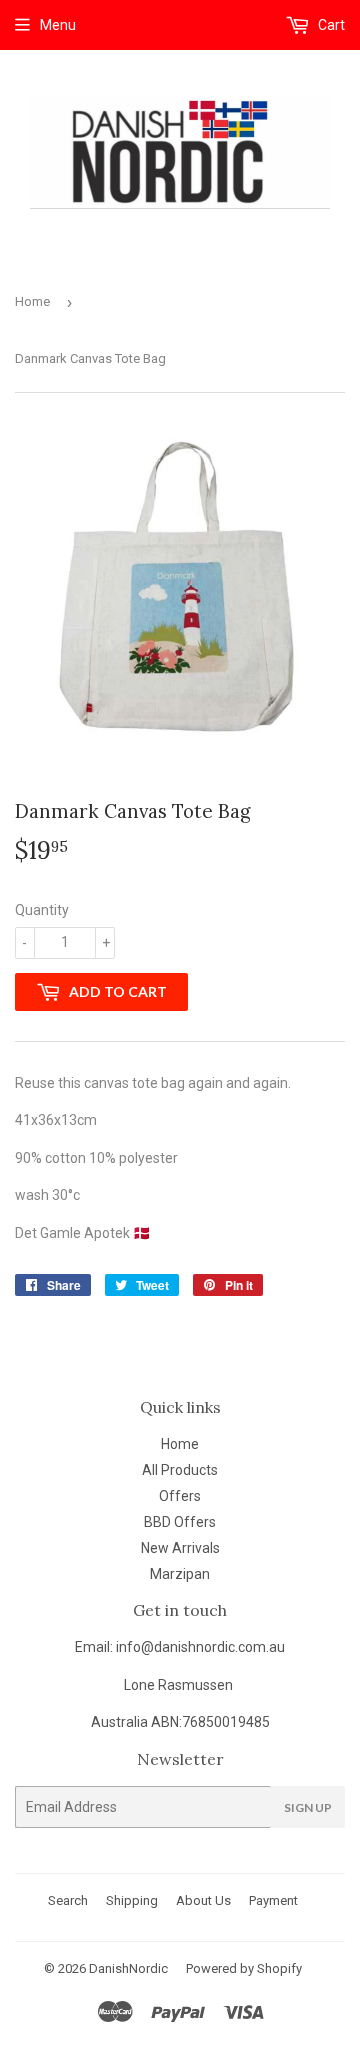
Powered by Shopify (244, 1968)
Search (68, 1900)
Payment (273, 1900)
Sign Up (308, 1807)
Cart (330, 25)
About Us (203, 1900)
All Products (180, 1470)
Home (32, 301)
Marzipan (180, 1574)
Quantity (42, 910)
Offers (180, 1496)
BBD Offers (180, 1522)
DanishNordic (128, 1968)
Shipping (132, 1900)
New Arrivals (180, 1548)
